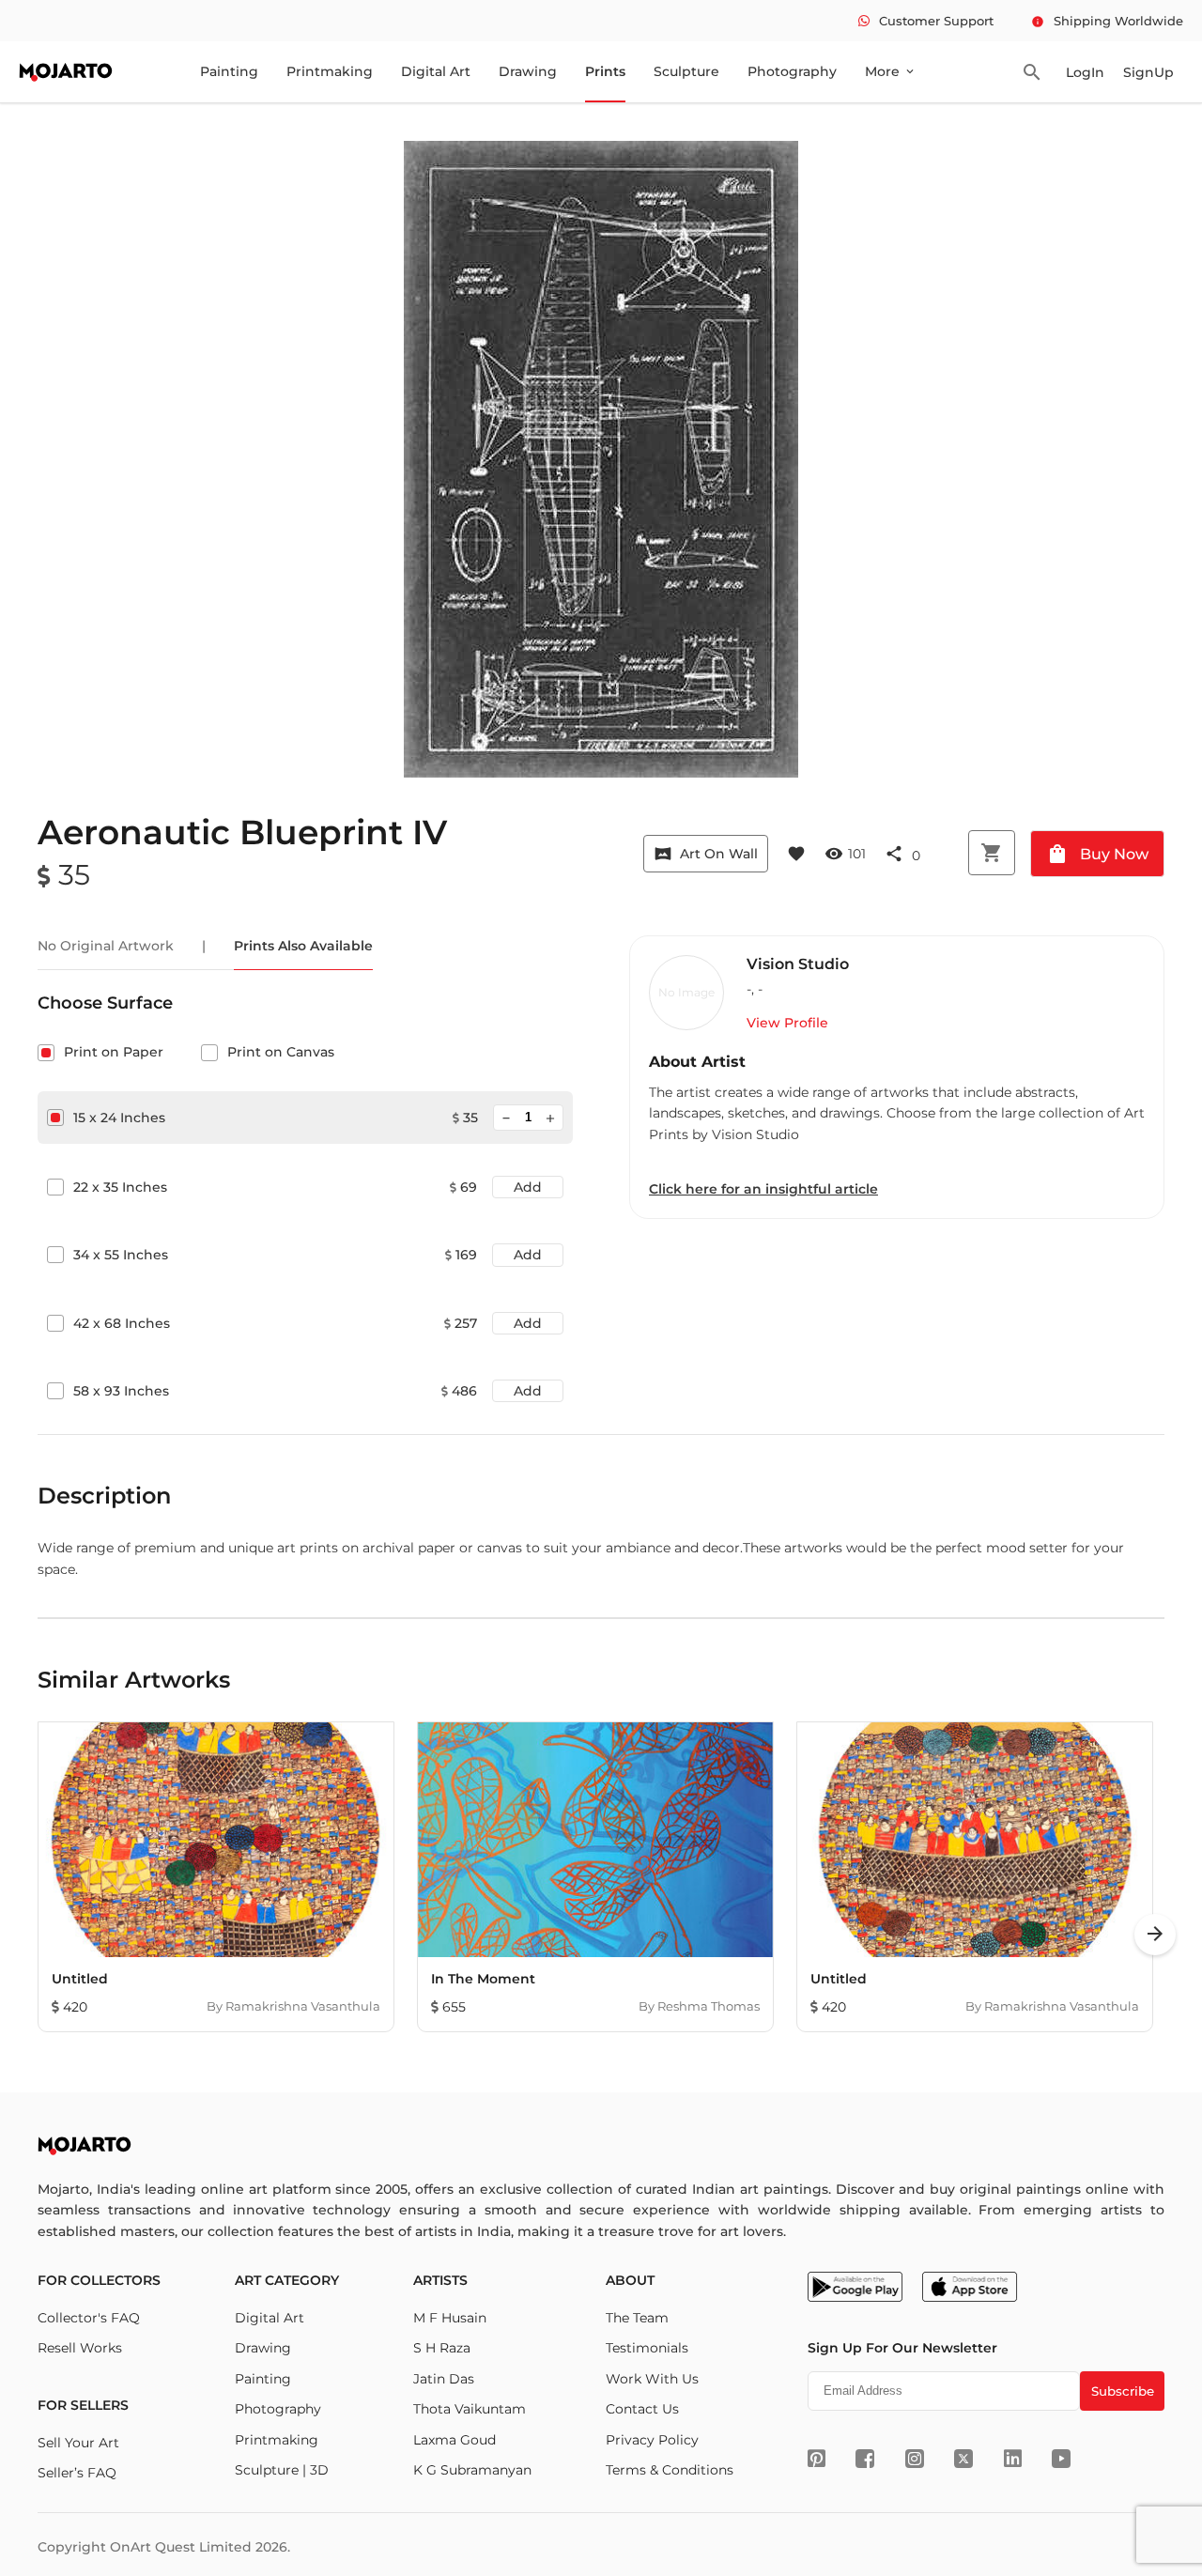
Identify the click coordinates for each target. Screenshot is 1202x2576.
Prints (605, 71)
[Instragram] (915, 2459)
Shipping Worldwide (1107, 21)
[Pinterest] (817, 2459)
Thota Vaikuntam (470, 2409)
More (891, 71)
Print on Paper (114, 1052)
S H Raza (442, 2348)
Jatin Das (444, 2379)
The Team (637, 2318)
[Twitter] (963, 2459)
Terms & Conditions (670, 2470)
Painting (229, 71)
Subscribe (1123, 2391)
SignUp (1148, 72)
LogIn (1085, 72)
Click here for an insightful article (763, 1189)
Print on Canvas (281, 1052)
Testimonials (647, 2348)
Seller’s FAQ (77, 2473)
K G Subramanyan (472, 2470)
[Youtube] (1061, 2459)
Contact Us (642, 2409)
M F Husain (450, 2318)
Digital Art (436, 71)
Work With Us (652, 2379)
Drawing (528, 71)
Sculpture (686, 71)
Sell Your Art (78, 2443)
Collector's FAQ (89, 2318)
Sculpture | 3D (282, 2470)
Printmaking (330, 71)
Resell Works (80, 2348)
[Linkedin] (1013, 2459)
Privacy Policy (652, 2440)
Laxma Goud (455, 2440)
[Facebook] (865, 2459)
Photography (792, 71)
